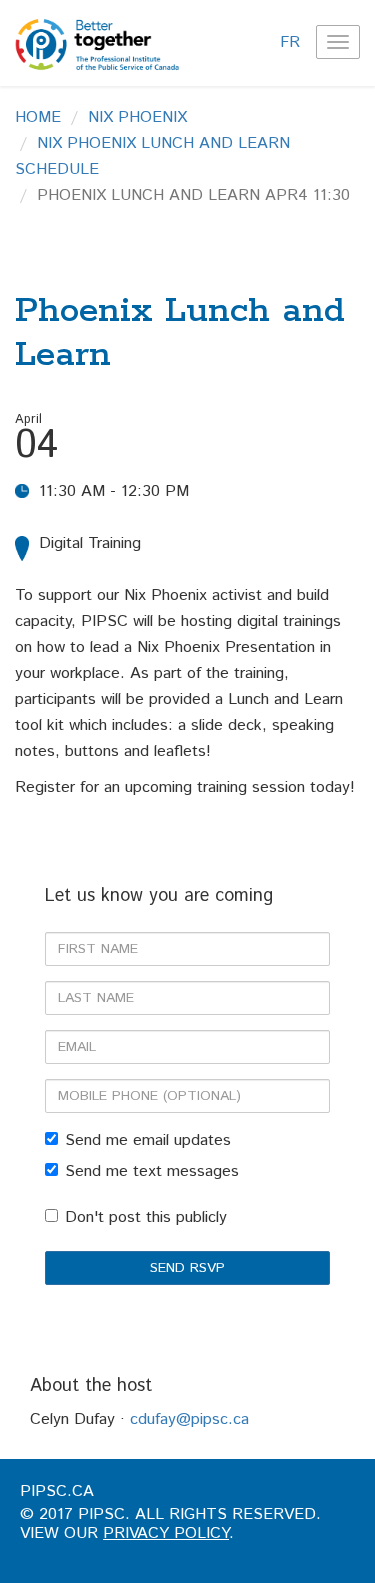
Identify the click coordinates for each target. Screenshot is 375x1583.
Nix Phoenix (137, 117)
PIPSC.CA (57, 1491)
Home (38, 117)
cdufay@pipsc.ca (189, 1419)
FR (290, 42)
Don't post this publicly (146, 1217)
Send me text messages (152, 1171)
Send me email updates (148, 1140)
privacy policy (166, 1533)
